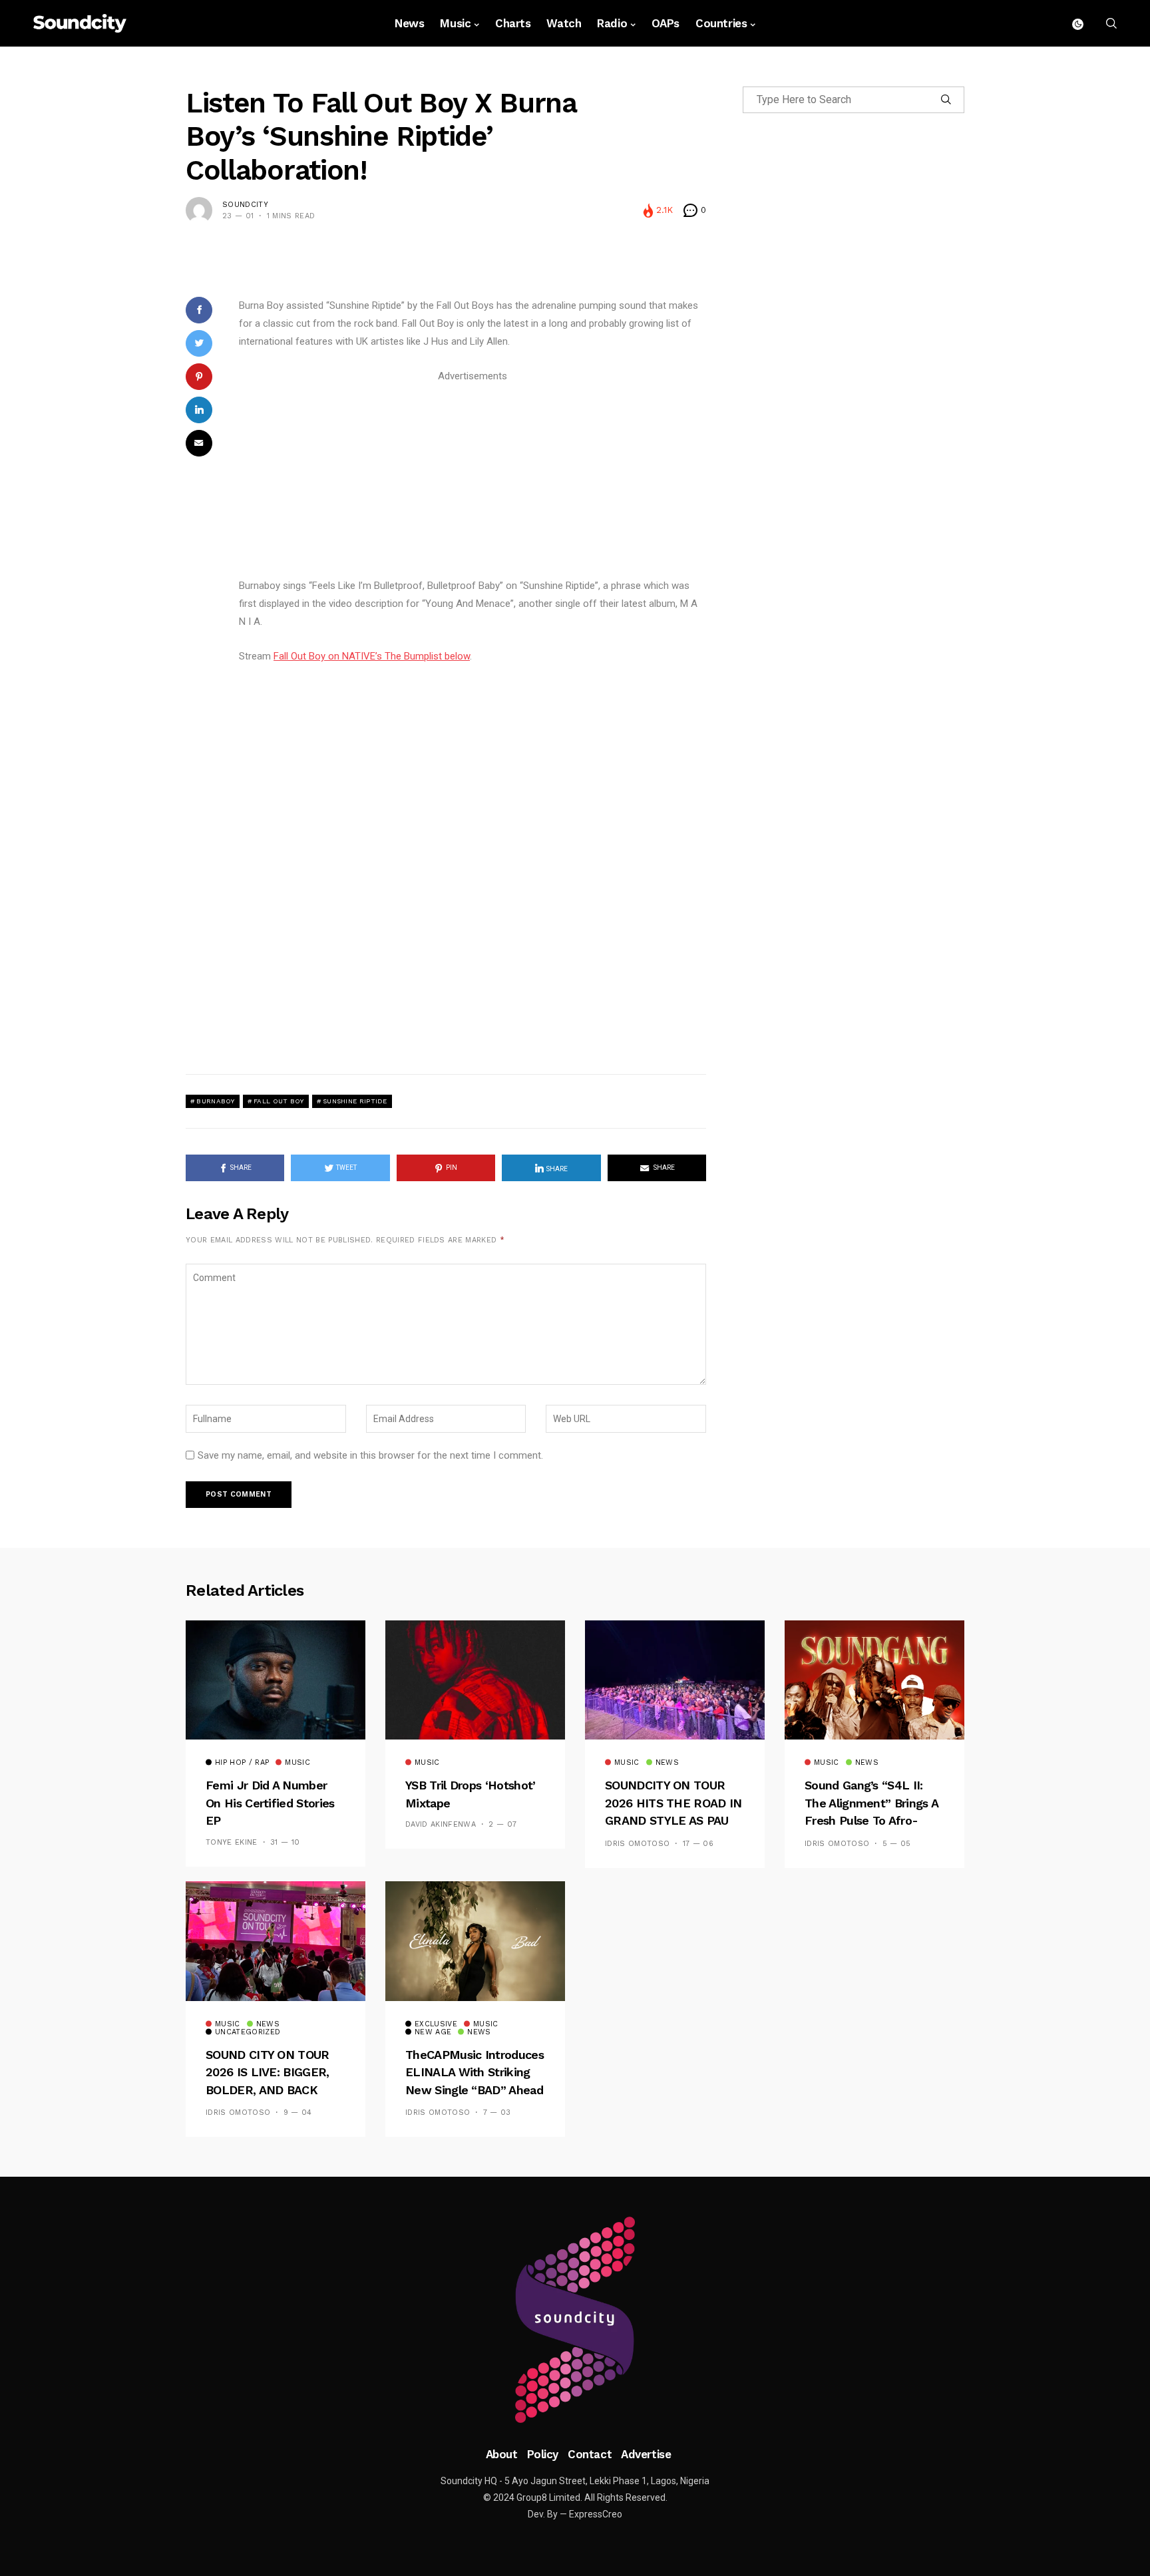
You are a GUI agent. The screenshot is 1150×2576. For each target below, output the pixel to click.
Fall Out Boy (279, 1101)
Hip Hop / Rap (242, 1763)
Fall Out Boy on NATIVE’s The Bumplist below (372, 656)
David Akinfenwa (441, 1824)
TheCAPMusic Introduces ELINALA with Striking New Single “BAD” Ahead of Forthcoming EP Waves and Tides (475, 2090)
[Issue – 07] (575, 2320)
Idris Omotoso (637, 1844)
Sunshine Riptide (355, 1101)
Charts (513, 23)
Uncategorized (248, 2032)
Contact (590, 2454)
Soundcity (245, 205)
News (409, 23)
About (502, 2454)
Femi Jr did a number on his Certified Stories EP (270, 1803)
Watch (564, 23)
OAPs (666, 23)
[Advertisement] (473, 478)
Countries (721, 23)
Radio (612, 23)
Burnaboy (215, 1101)
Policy (543, 2454)
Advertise (646, 2454)
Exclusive (436, 2024)
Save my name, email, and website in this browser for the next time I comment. (370, 1455)
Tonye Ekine (232, 1842)
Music (455, 23)
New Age (433, 2032)
